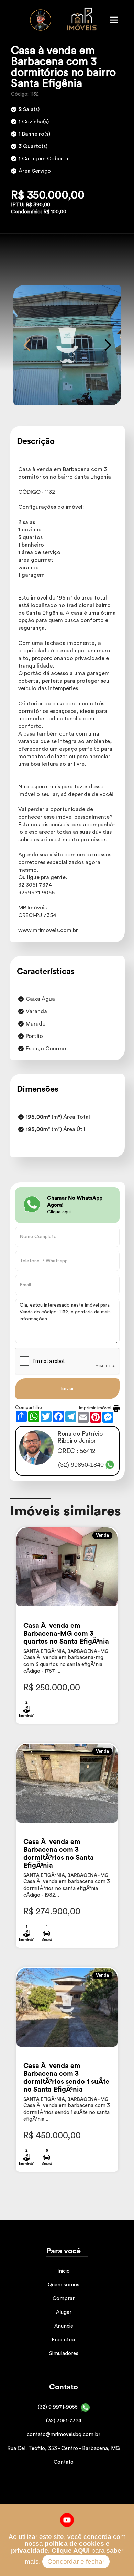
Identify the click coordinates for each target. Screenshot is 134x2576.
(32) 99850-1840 (81, 1465)
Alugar (64, 2312)
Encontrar (64, 2340)
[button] (27, 345)
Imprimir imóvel (96, 1408)
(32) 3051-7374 (64, 2421)
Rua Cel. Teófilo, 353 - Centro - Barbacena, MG (64, 2448)
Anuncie (64, 2326)
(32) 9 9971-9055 (58, 2407)
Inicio (64, 2271)
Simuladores (64, 2354)
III (114, 20)
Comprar (64, 2299)
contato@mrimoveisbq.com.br (64, 2435)
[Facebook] (67, 2520)
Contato (64, 2462)
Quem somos (64, 2285)
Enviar (67, 1389)
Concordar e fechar (76, 2561)
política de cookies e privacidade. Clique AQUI (60, 2547)
